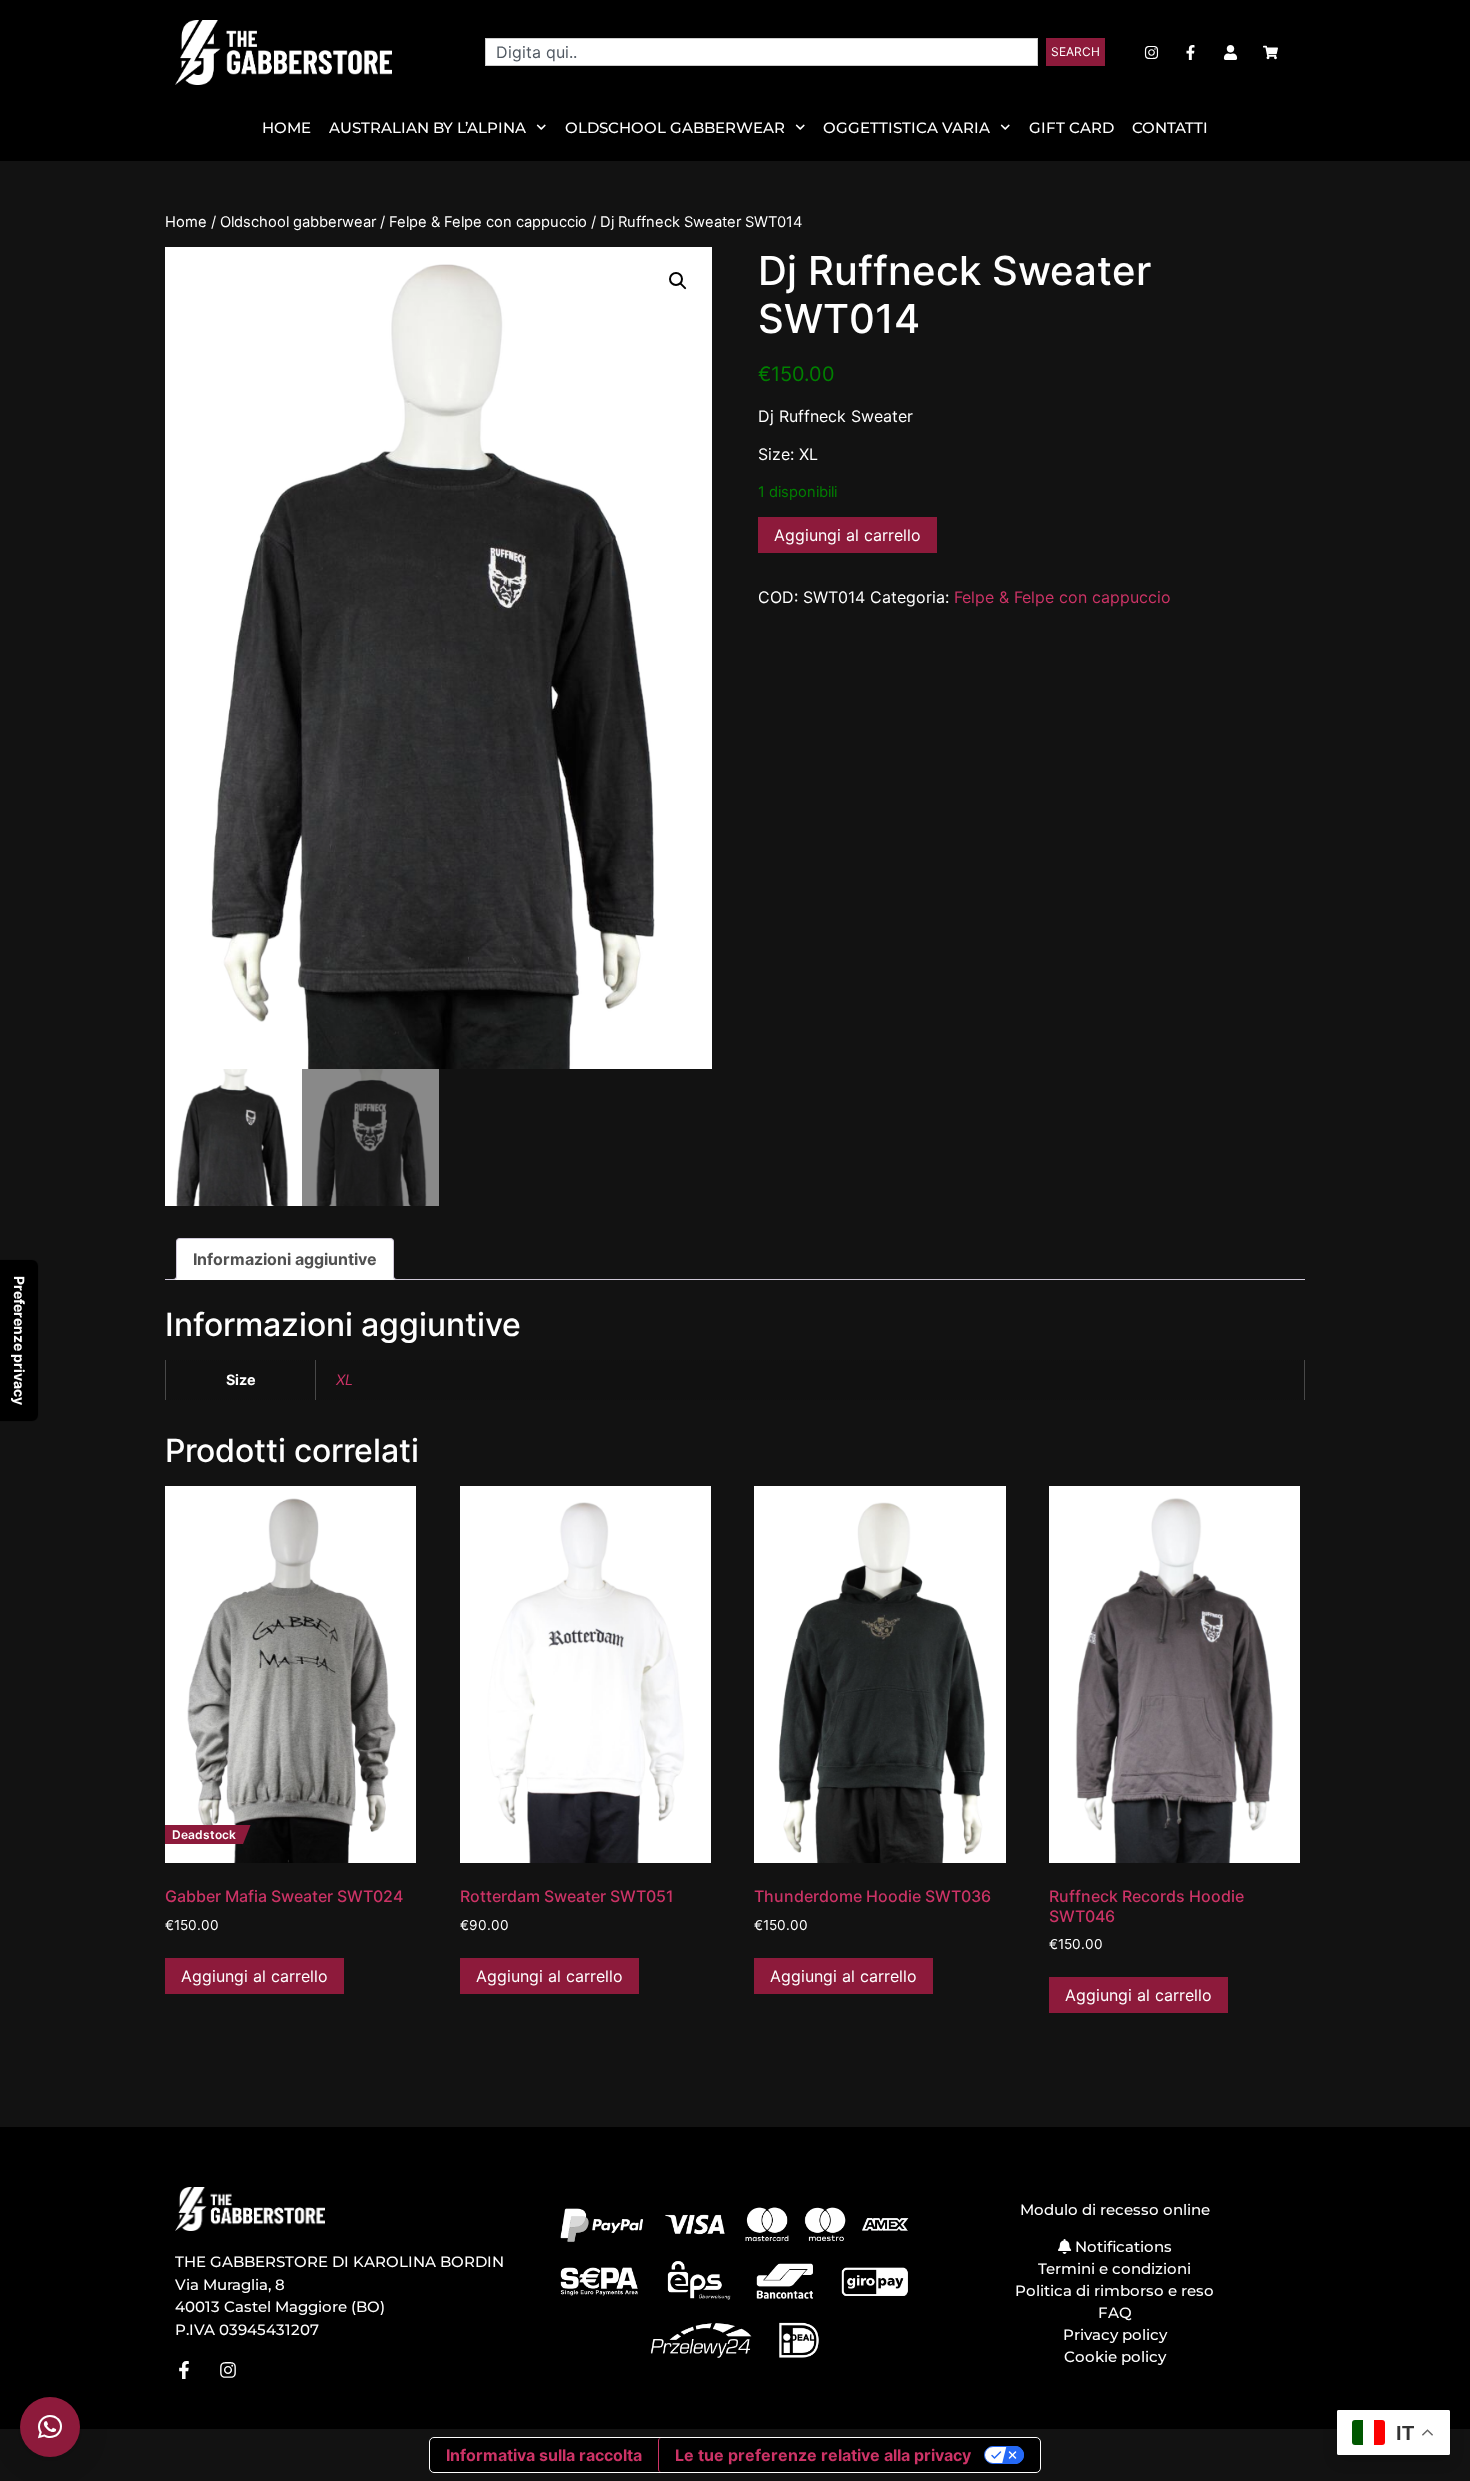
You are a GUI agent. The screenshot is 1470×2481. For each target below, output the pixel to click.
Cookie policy (1115, 2356)
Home (286, 127)
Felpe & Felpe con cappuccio (488, 222)
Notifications (1121, 2246)
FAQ (1115, 2312)
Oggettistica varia (906, 127)
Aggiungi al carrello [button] (254, 1976)
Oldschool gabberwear (298, 222)
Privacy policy (1115, 2334)
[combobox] (761, 52)
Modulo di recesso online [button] (1115, 2209)
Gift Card (1071, 127)
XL (344, 1379)
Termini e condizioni (1114, 2268)
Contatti (1170, 127)
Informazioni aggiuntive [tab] (285, 1259)
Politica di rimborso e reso (1114, 2290)
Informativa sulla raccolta (544, 2455)
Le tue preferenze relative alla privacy (823, 2455)
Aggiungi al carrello (847, 535)
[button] (678, 281)
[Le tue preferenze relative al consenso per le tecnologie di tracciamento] (19, 1340)
